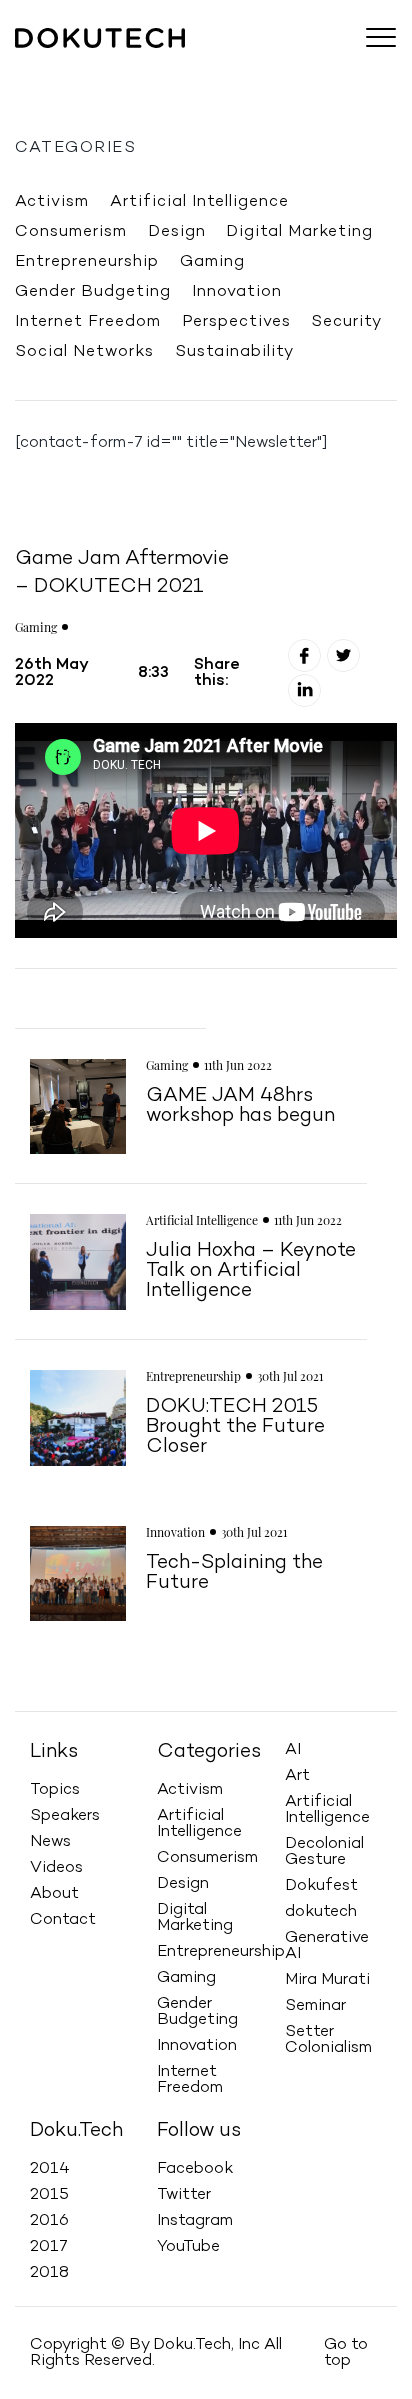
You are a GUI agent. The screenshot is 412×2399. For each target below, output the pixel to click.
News (196, 66)
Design (177, 232)
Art (297, 1776)
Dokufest (321, 1886)
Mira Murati (327, 1980)
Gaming (212, 262)
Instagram (195, 2221)
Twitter (184, 2195)
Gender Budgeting (93, 292)
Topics (48, 66)
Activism (52, 202)
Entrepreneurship (87, 262)
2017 (49, 2247)
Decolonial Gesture (324, 1852)
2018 (49, 2273)
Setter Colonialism (328, 2040)
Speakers (124, 66)
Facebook (195, 2169)
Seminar (315, 2006)
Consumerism (71, 232)
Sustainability (234, 352)
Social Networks (84, 352)
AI (293, 1750)
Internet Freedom (88, 322)
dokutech (321, 1912)
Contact (63, 1920)
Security (346, 322)
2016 (49, 2221)
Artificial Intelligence (199, 202)
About (324, 66)
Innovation (237, 292)
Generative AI (327, 1946)
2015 (49, 2195)
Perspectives (236, 322)
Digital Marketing (299, 232)
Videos (259, 66)
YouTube (188, 2247)
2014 (50, 2169)
